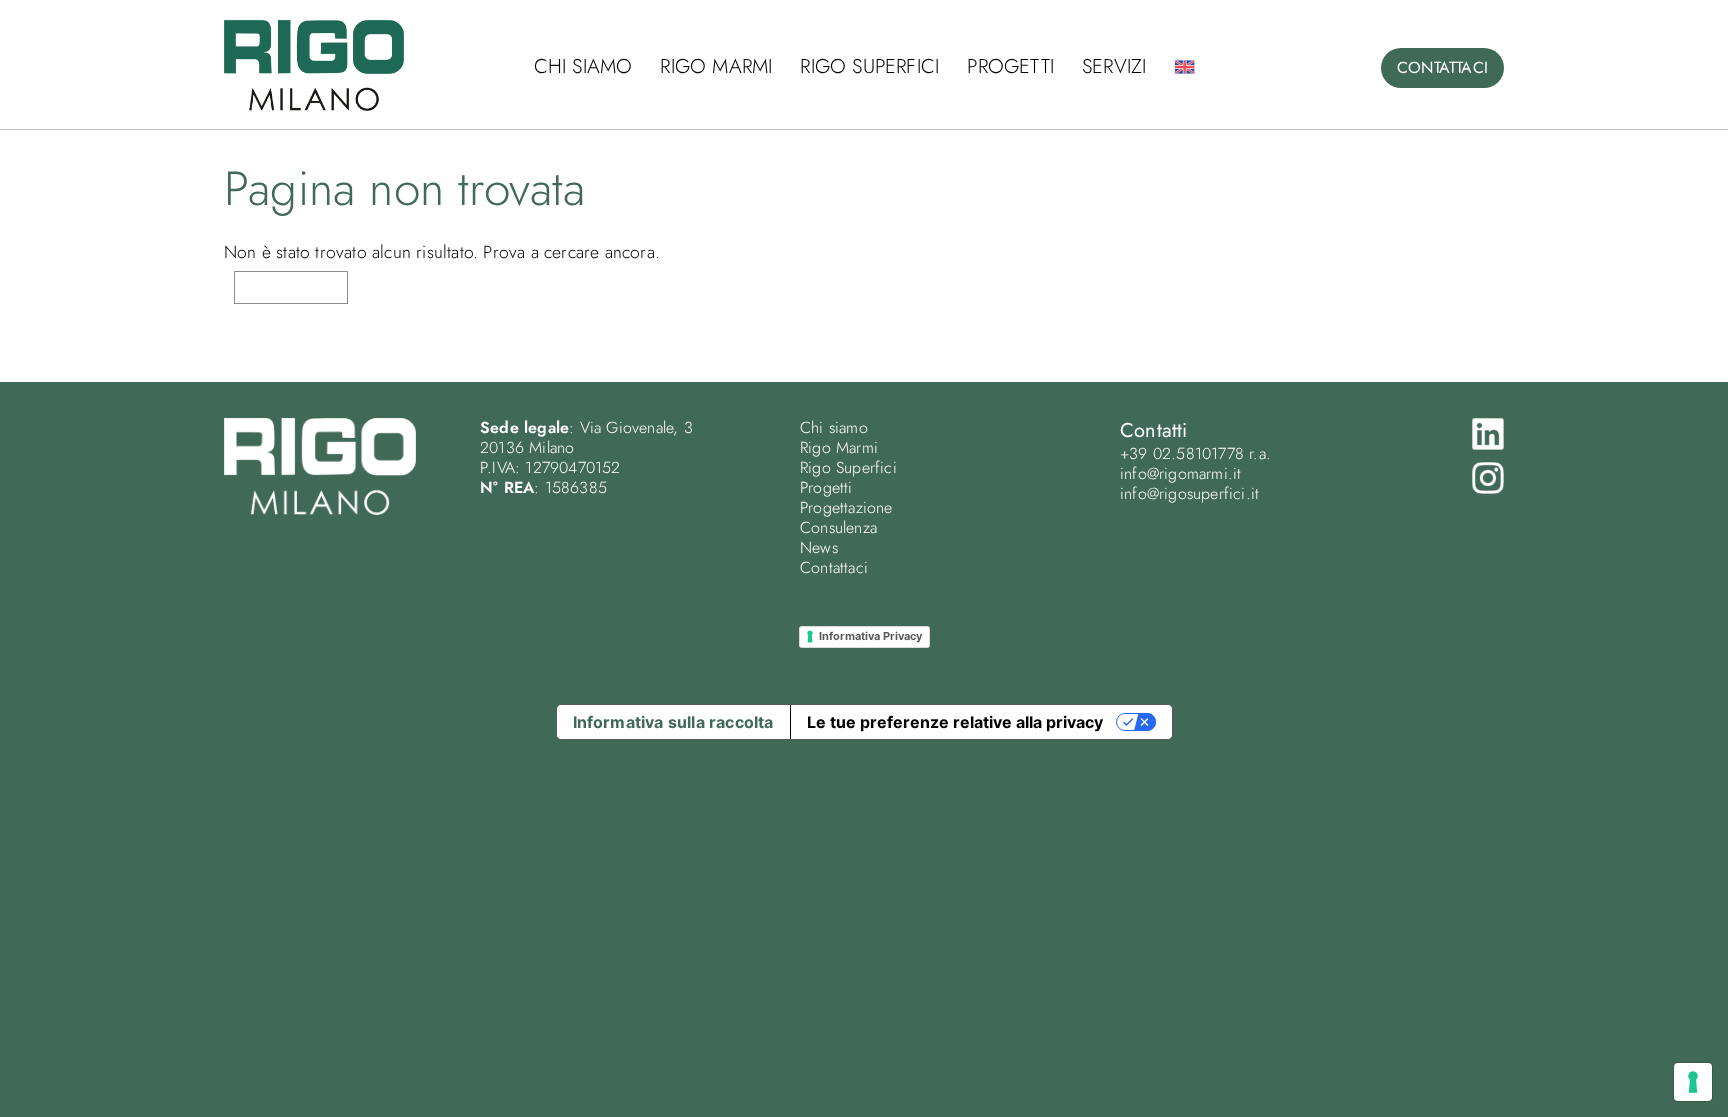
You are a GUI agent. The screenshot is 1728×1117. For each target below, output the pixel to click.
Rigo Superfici (869, 66)
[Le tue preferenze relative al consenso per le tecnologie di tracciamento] (1693, 1082)
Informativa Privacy (870, 636)
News (819, 547)
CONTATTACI (1442, 67)
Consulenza (838, 527)
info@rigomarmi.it (1180, 473)
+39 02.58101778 (1182, 453)
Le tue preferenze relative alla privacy (955, 722)
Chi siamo (583, 66)
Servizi (1114, 66)
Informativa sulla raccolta (673, 722)
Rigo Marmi (716, 66)
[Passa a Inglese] (1184, 67)
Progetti (1010, 66)
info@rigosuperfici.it (1189, 493)
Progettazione (846, 507)
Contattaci (834, 567)
